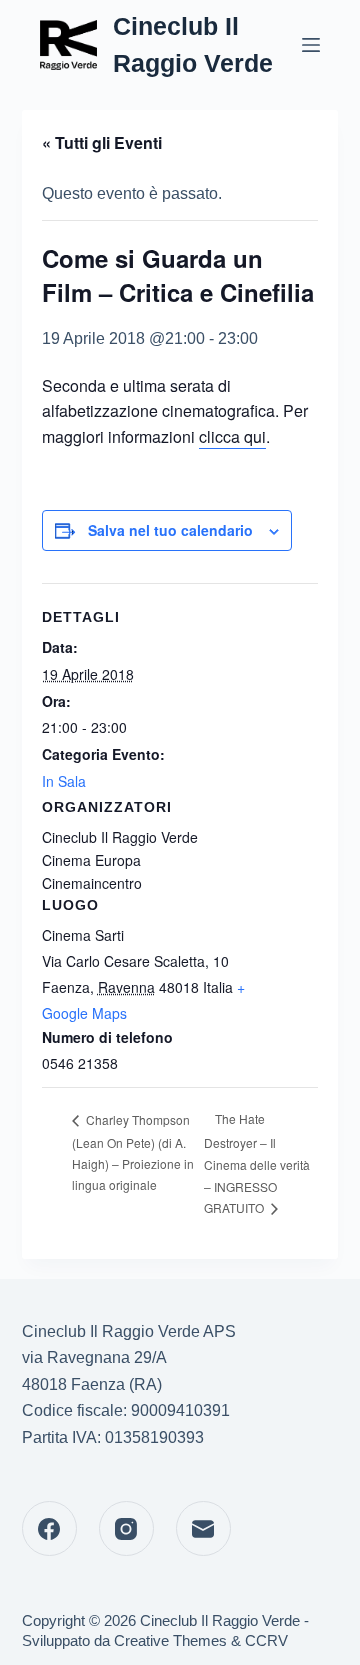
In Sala (64, 781)
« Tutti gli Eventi (102, 142)
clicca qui (232, 436)
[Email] (203, 1528)
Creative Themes (170, 1640)
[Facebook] (49, 1528)
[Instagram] (126, 1528)
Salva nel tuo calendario (170, 530)
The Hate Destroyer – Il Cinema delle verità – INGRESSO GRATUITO (257, 1163)
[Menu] (311, 45)
